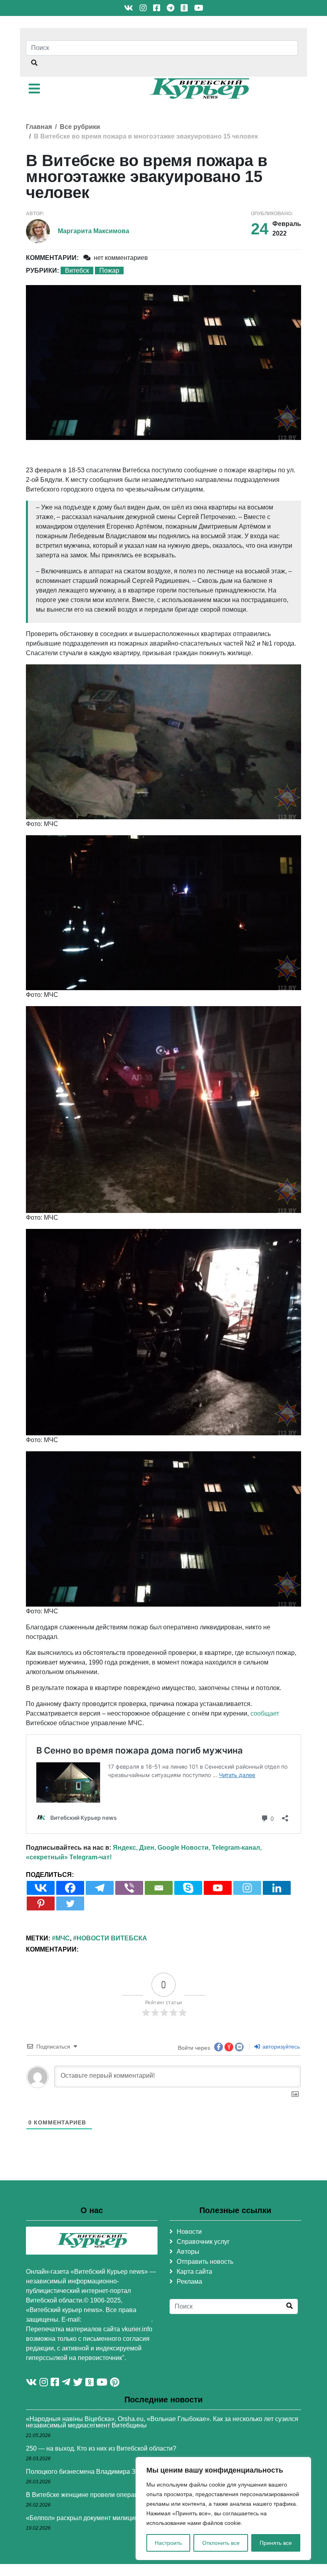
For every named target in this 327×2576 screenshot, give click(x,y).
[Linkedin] (277, 1888)
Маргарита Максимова (94, 231)
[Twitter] (70, 1903)
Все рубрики (80, 127)
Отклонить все (221, 2543)
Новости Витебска (112, 1938)
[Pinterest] (41, 1903)
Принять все (276, 2543)
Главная (39, 127)
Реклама (189, 2282)
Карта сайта (194, 2272)
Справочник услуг (203, 2242)
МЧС (63, 1938)
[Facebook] (70, 1888)
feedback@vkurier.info (117, 2319)
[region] (223, 2509)
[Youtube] (218, 1888)
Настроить (168, 2543)
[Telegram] (100, 1888)
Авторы (188, 2252)
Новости (189, 2232)
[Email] (159, 1888)
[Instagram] (247, 1888)
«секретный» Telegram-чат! (69, 1857)
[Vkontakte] (41, 1888)
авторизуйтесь (280, 2047)
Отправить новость (205, 2262)
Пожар (109, 270)
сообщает (265, 1713)
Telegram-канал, (237, 1848)
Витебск (77, 270)
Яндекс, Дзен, (134, 1848)
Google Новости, (184, 1848)
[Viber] (129, 1888)
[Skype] (188, 1888)
